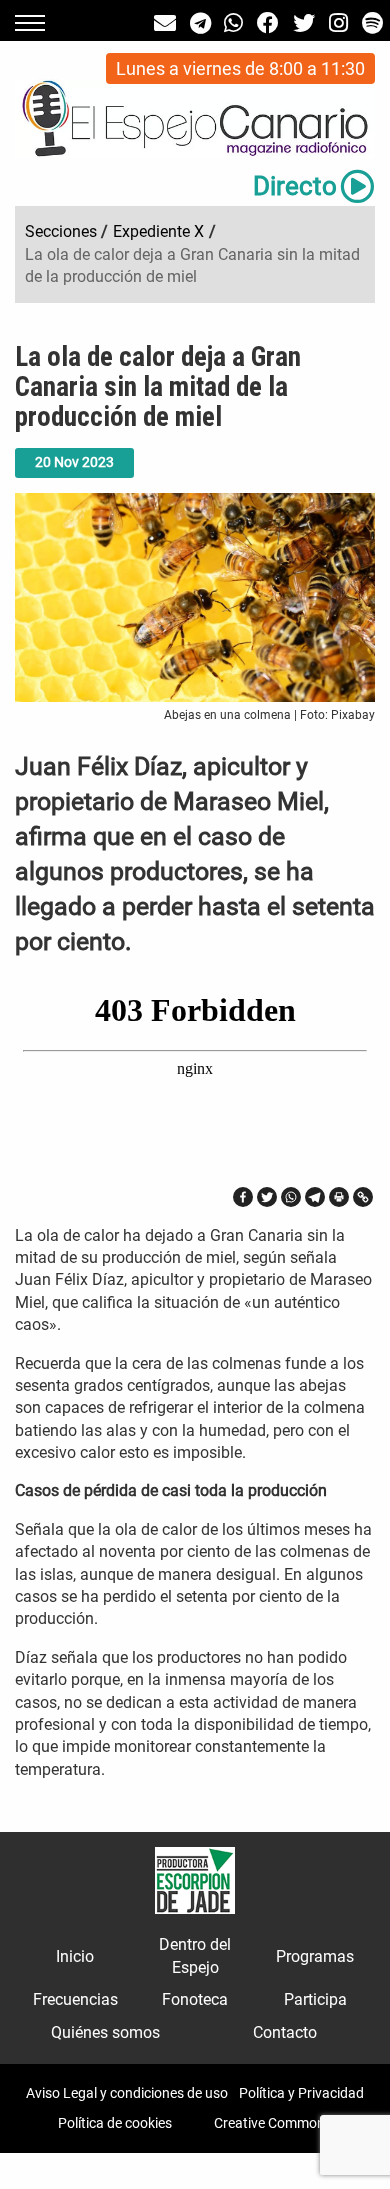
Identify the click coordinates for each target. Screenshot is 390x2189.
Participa (315, 1999)
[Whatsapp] (291, 1197)
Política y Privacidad (301, 2093)
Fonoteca (195, 1999)
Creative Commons (273, 2123)
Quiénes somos (105, 2032)
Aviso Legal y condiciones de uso (127, 2093)
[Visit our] (165, 23)
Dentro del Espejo (195, 1955)
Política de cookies (115, 2123)
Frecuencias (75, 1999)
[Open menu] (30, 23)
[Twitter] (267, 1197)
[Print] (339, 1197)
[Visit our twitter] (304, 23)
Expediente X (158, 231)
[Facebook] (243, 1197)
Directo (295, 186)
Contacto (285, 2032)
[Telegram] (315, 1197)
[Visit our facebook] (268, 23)
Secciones (61, 231)
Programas (315, 1956)
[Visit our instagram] (338, 23)
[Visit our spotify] (372, 23)
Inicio (75, 1956)
